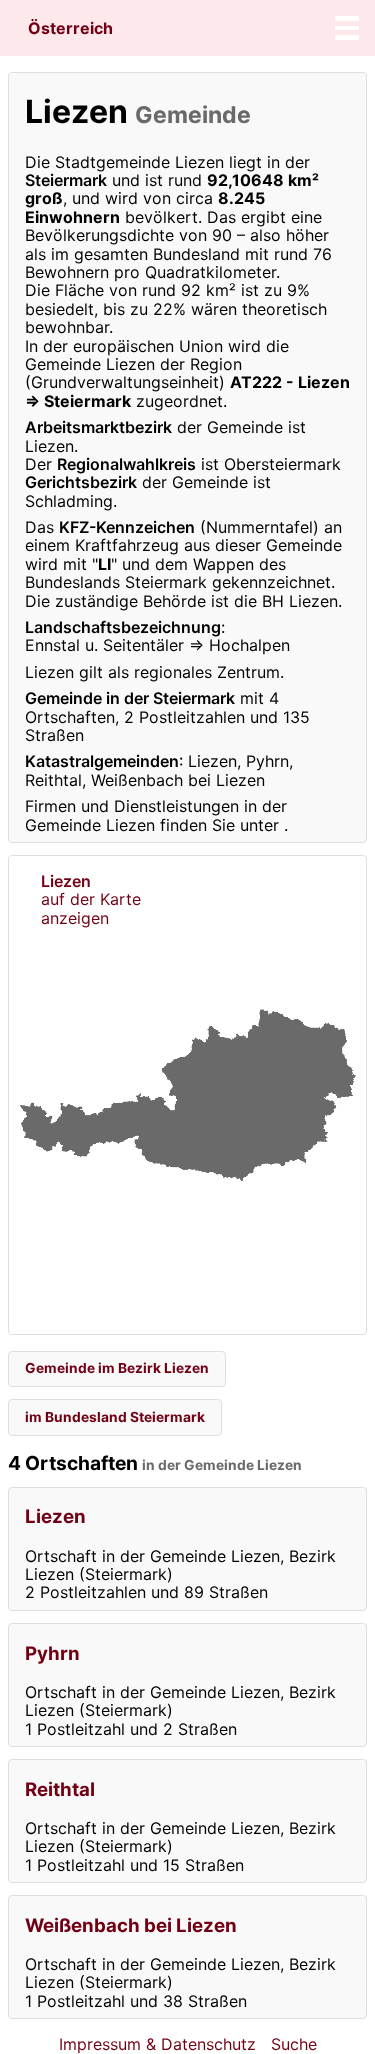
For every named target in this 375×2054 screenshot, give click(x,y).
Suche (294, 2044)
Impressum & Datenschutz (157, 2044)
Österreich (70, 28)
